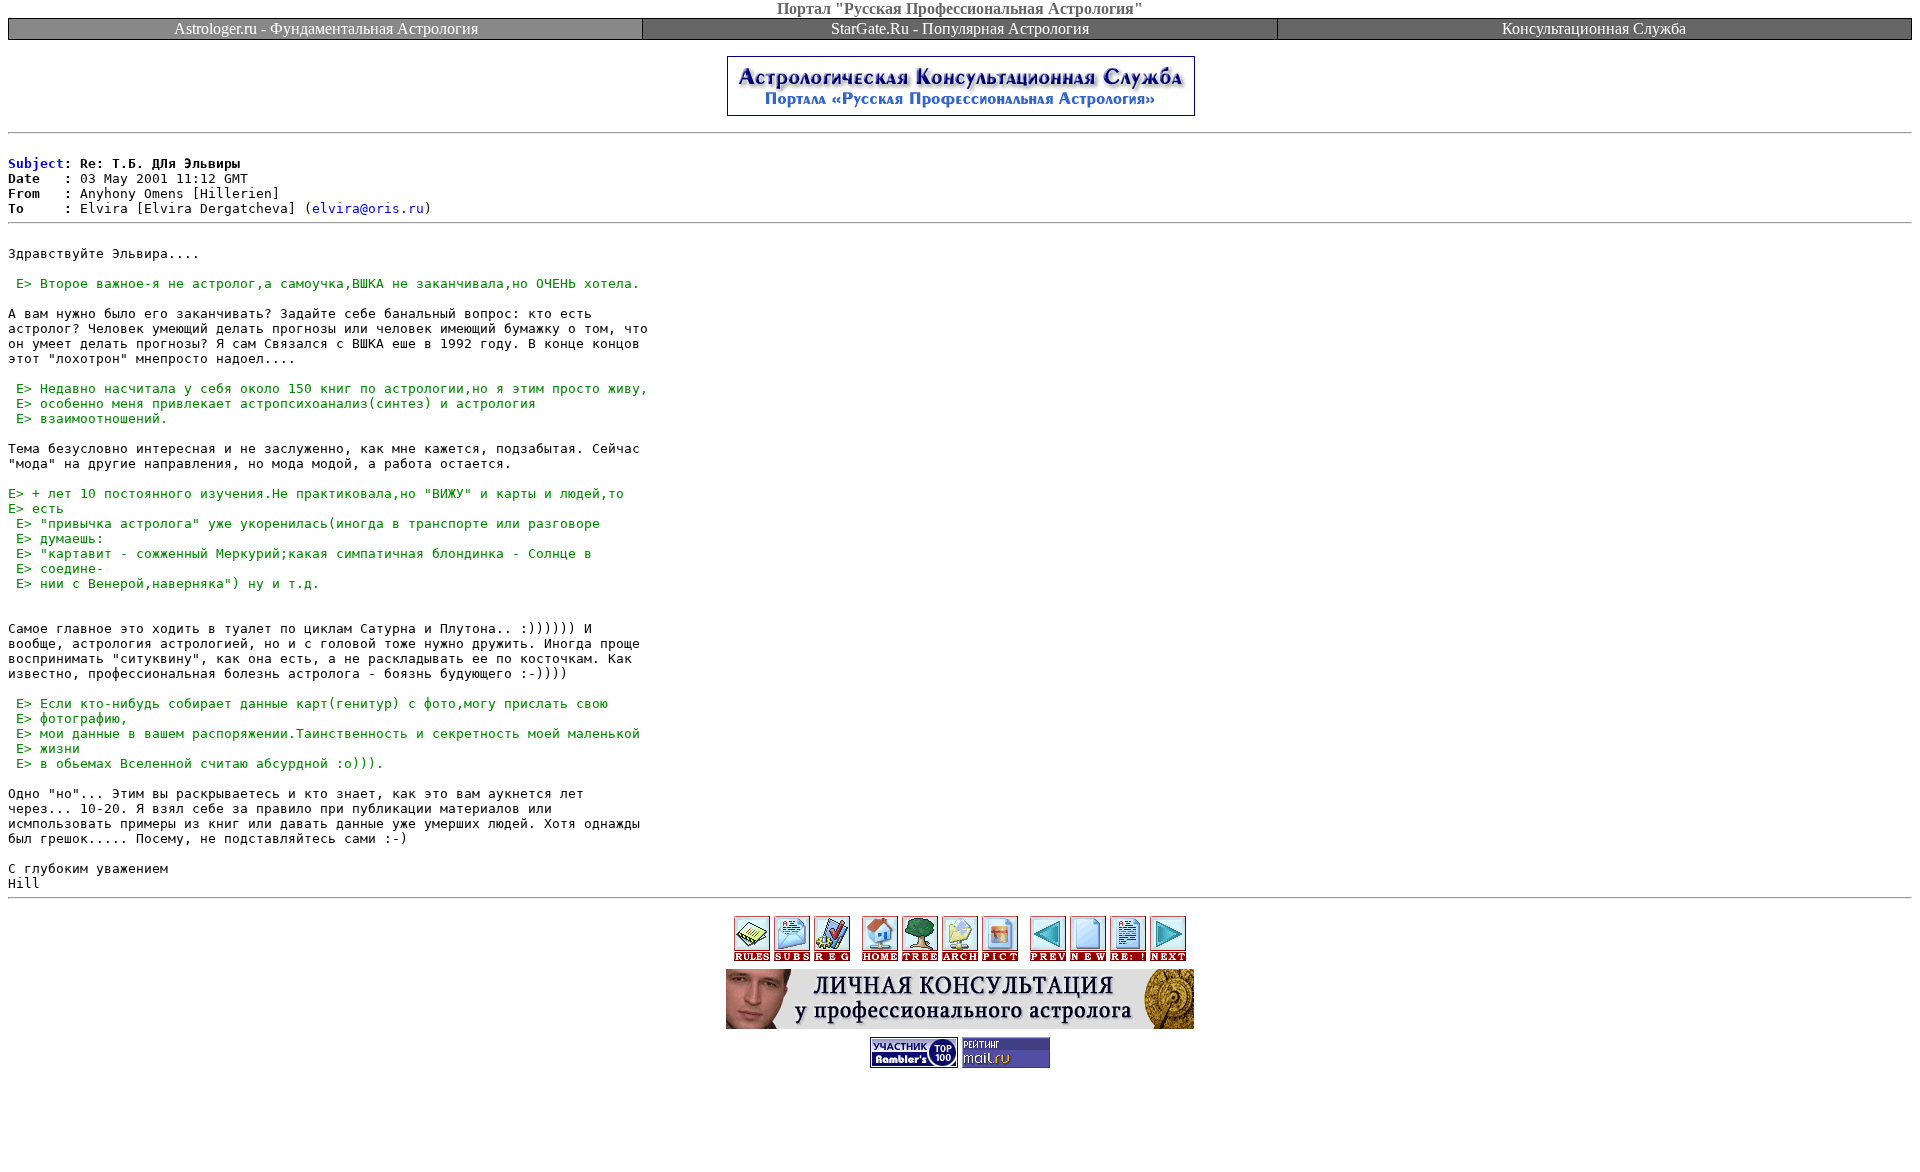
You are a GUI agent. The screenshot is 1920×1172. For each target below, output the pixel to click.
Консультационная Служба (1594, 28)
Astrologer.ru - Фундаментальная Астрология (326, 28)
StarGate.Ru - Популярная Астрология (960, 28)
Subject (36, 163)
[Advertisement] (960, 1127)
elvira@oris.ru (368, 208)
